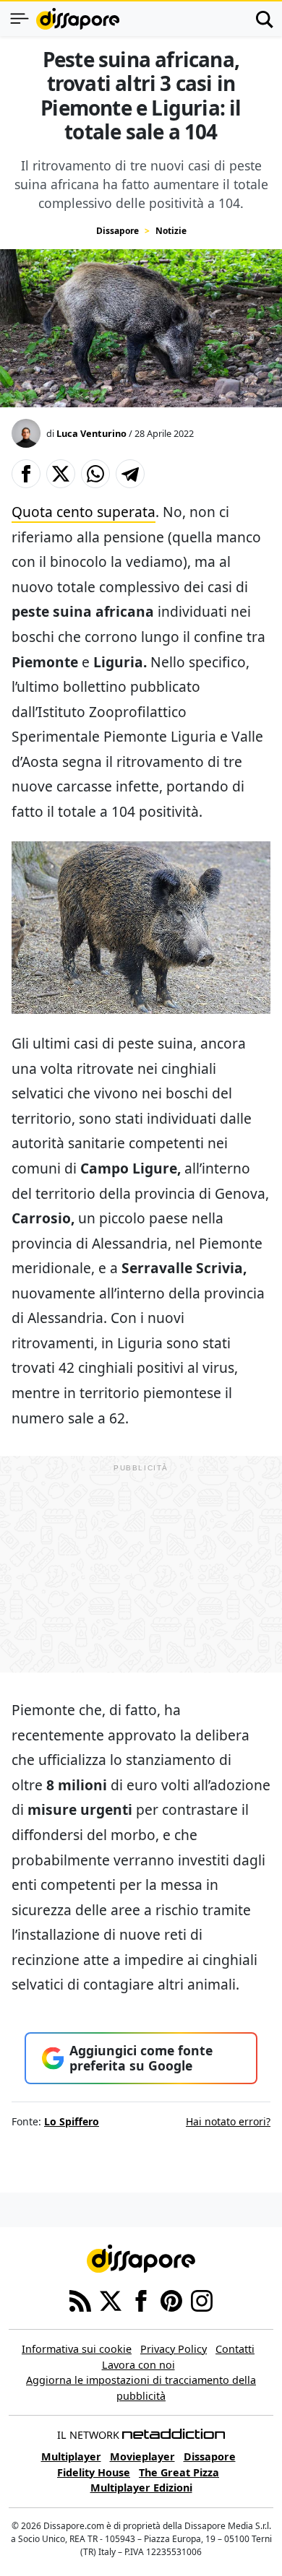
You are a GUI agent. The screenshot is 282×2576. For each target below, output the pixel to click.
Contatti (235, 2349)
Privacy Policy (174, 2349)
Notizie (171, 231)
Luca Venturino (91, 433)
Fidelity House (94, 2472)
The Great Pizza (179, 2472)
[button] (26, 474)
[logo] (78, 19)
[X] (111, 2299)
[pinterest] (171, 2299)
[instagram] (202, 2299)
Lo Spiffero (72, 2121)
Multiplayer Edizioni (141, 2488)
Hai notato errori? (228, 2121)
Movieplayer (142, 2456)
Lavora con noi (138, 2365)
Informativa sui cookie (77, 2349)
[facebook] (141, 2299)
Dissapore (117, 231)
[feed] (80, 2299)
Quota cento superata (84, 512)
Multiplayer (71, 2456)
